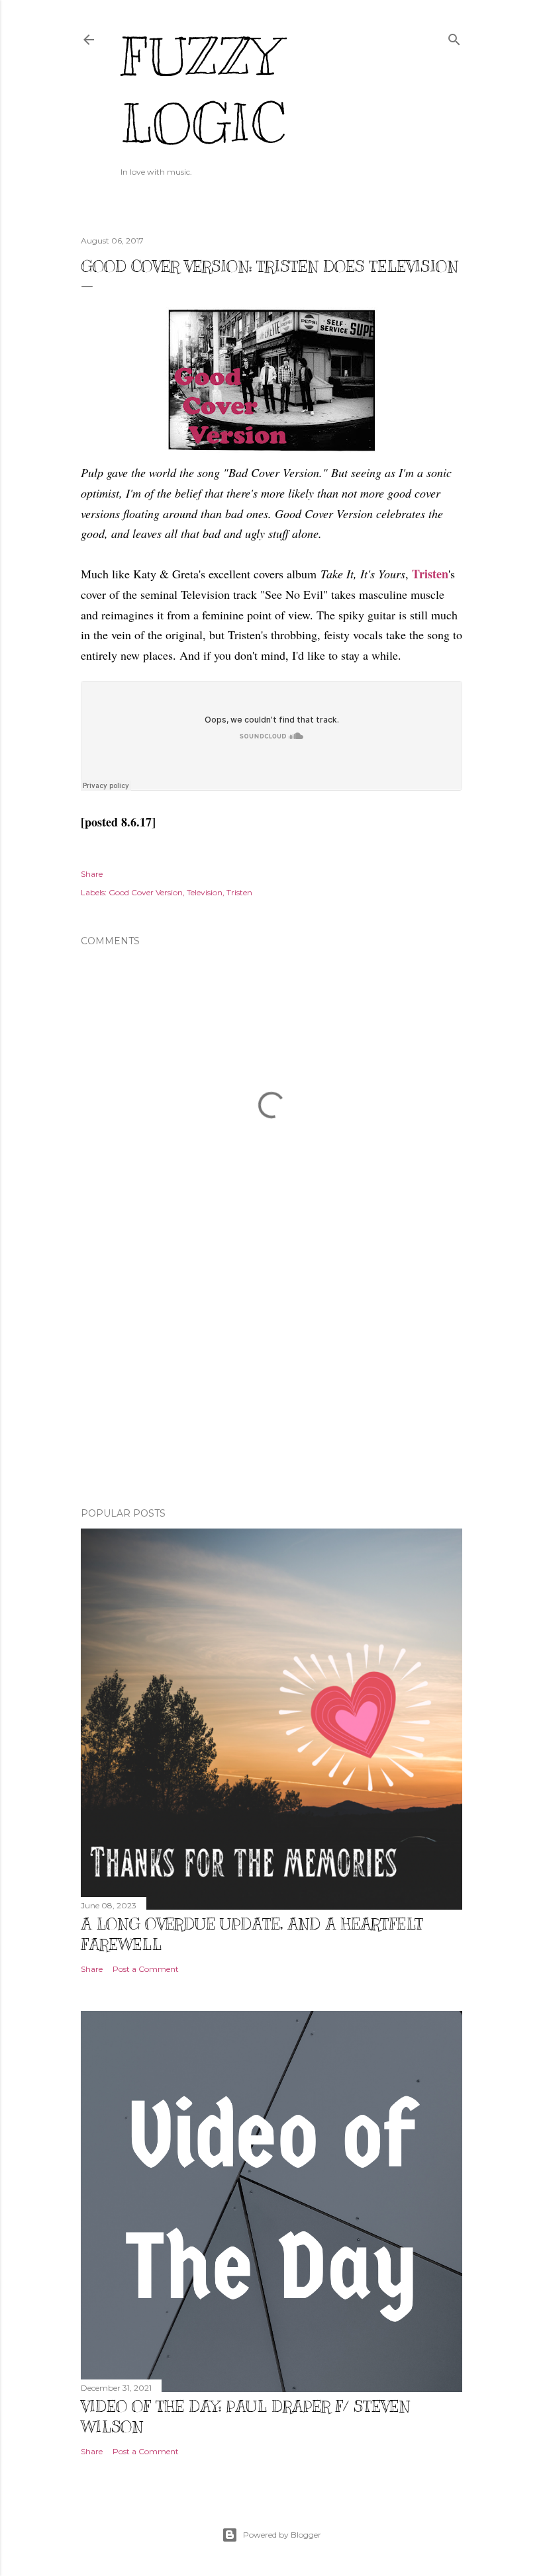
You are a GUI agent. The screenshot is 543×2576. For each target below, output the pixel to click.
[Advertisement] (271, 1382)
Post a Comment (146, 1969)
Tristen (430, 574)
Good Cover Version (146, 892)
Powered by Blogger (282, 2535)
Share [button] (92, 874)
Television (205, 892)
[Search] (454, 37)
